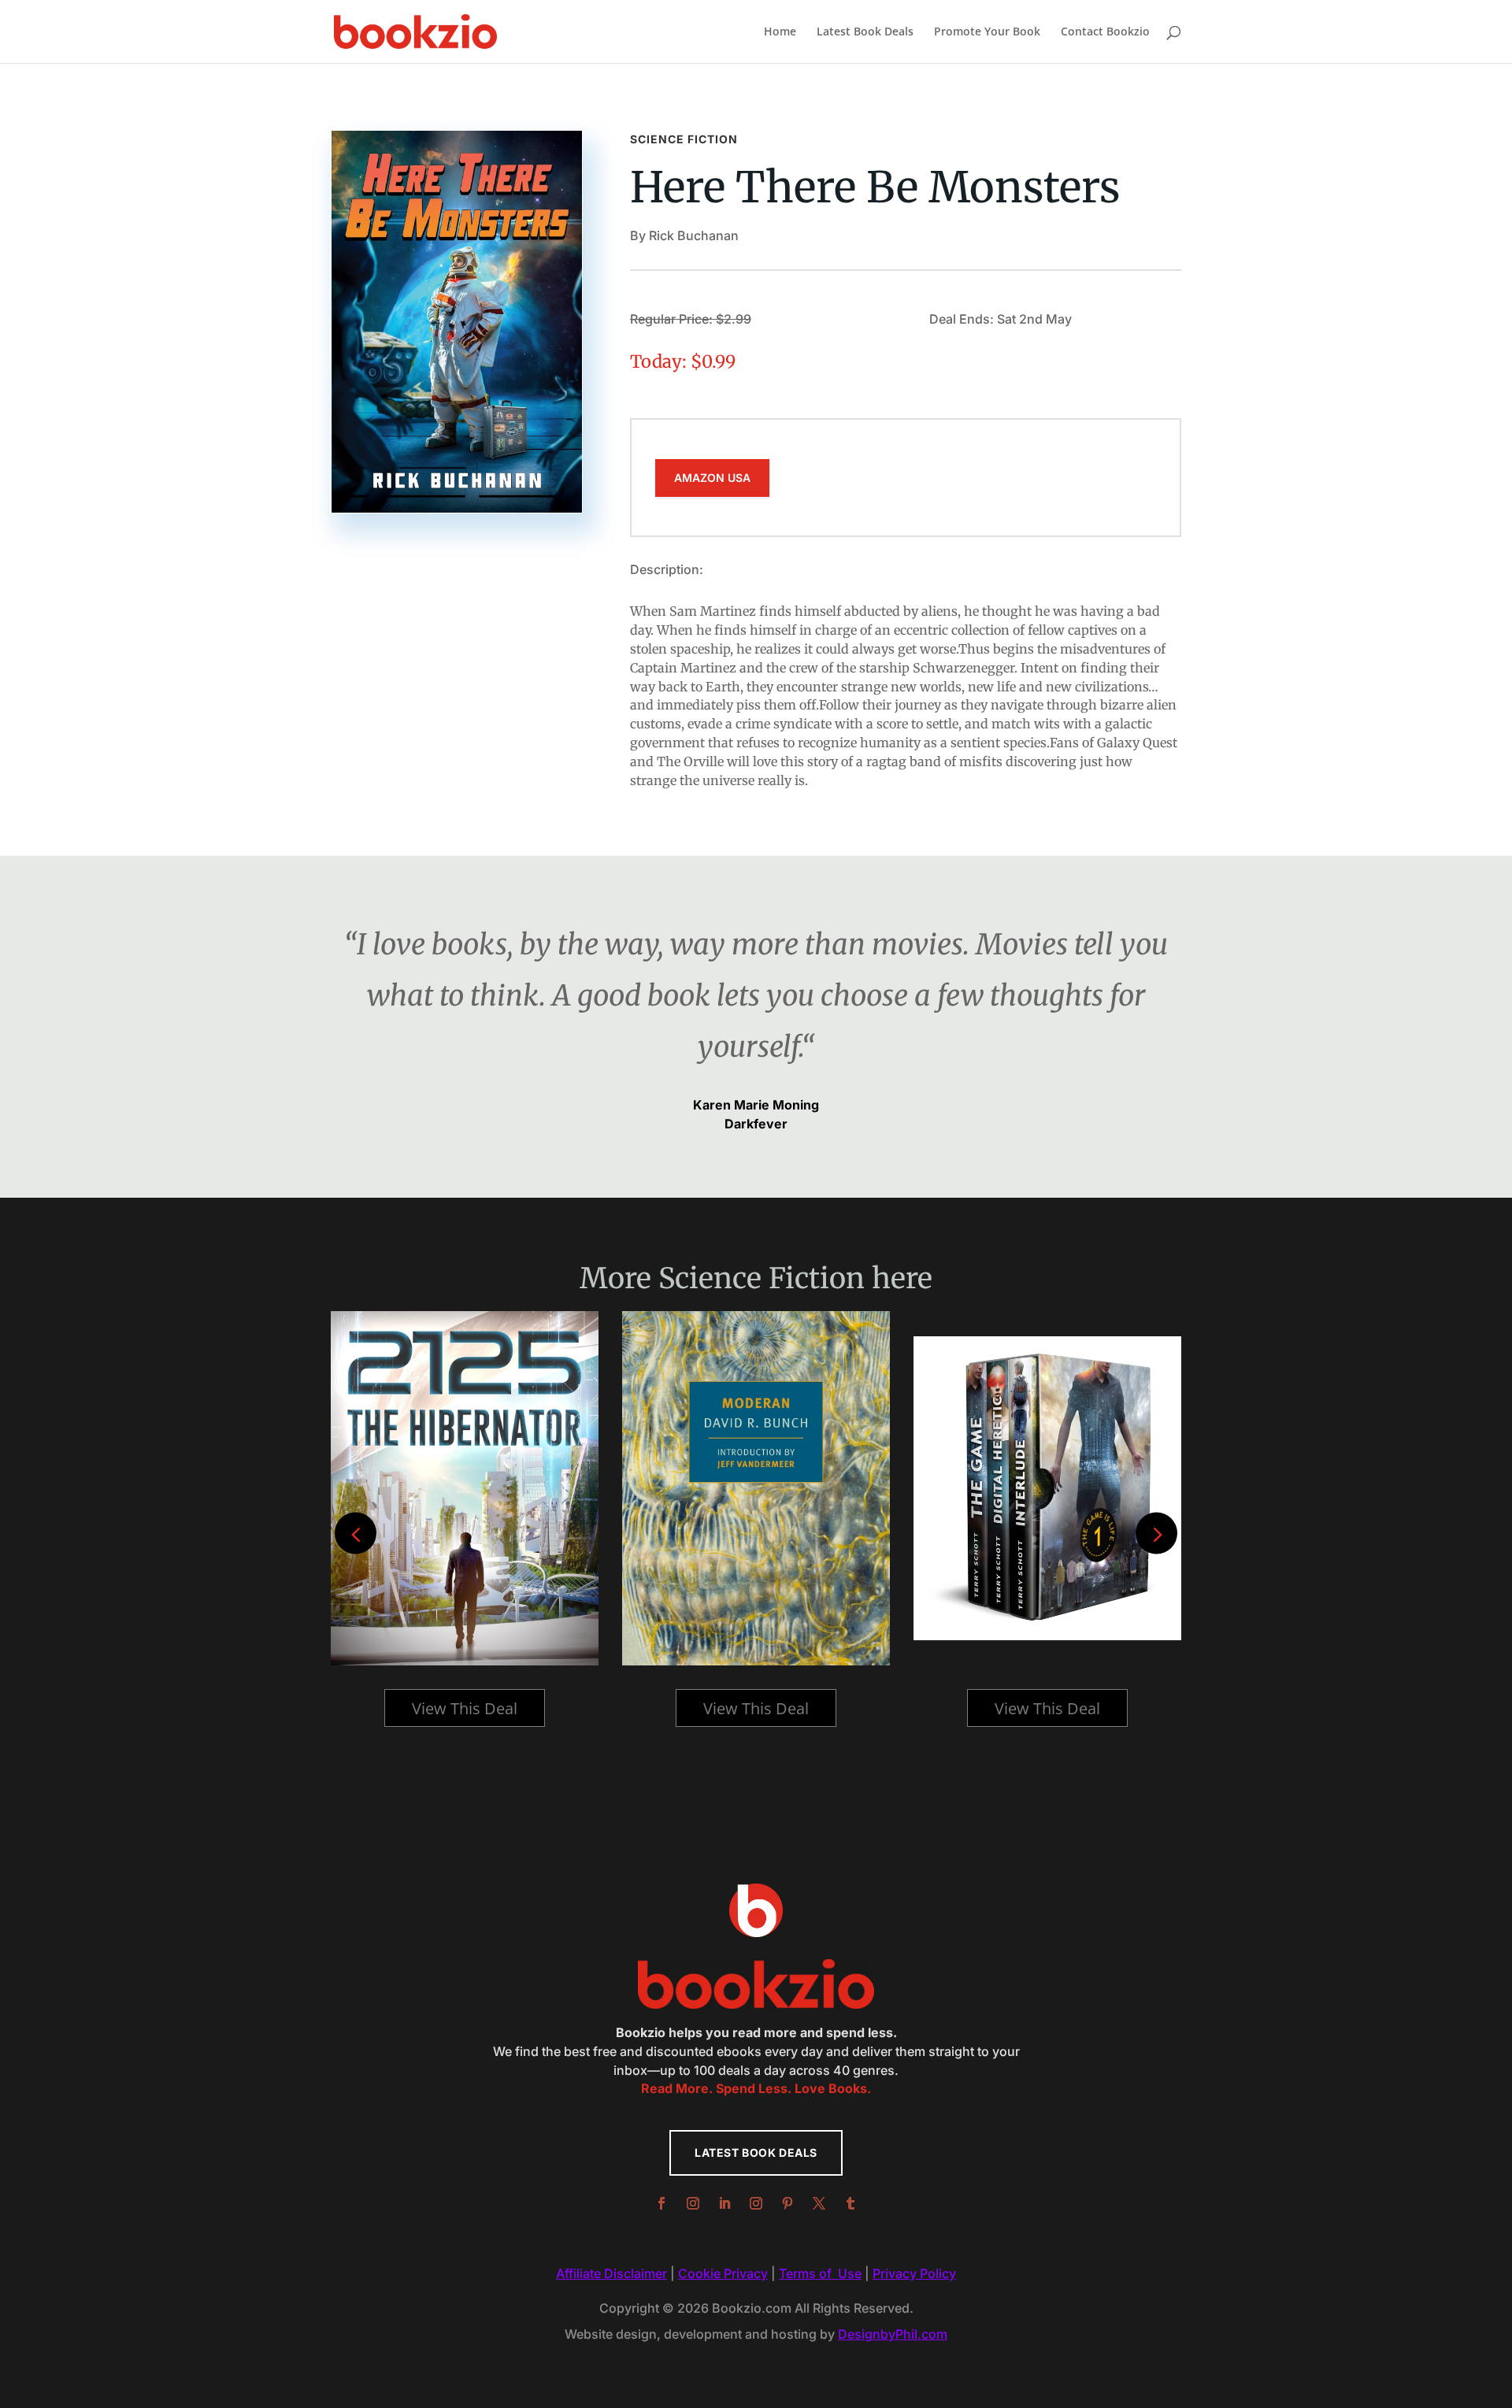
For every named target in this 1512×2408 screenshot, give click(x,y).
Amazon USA (712, 478)
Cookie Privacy (723, 2273)
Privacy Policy (914, 2273)
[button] (1156, 1534)
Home (780, 32)
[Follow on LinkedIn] (724, 2203)
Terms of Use (820, 2273)
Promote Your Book (987, 32)
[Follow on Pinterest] (787, 2203)
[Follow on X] (819, 2203)
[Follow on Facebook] (661, 2203)
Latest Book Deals (865, 32)
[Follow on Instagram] (693, 2203)
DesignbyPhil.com (893, 2334)
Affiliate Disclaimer (611, 2273)
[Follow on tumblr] (850, 2203)
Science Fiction (684, 139)
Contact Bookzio (1105, 32)
